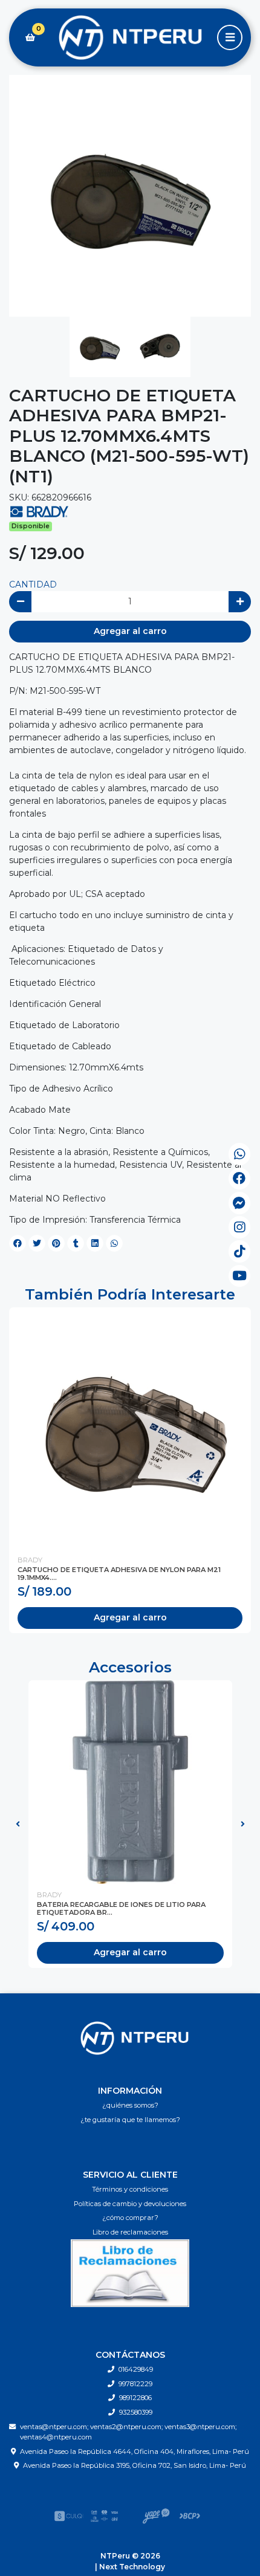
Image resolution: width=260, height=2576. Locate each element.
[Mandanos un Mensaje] (240, 1203)
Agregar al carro (130, 631)
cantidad (33, 584)
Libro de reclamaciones (130, 2232)
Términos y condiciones (130, 2189)
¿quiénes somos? (130, 2105)
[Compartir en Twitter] (37, 1243)
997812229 (135, 2384)
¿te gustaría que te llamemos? (130, 2120)
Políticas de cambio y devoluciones (130, 2204)
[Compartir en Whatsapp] (114, 1243)
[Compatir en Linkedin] (95, 1243)
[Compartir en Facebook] (18, 1243)
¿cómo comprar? (130, 2218)
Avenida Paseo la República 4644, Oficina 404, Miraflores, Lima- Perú (135, 2451)
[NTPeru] (130, 38)
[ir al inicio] (135, 2038)
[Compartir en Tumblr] (76, 1243)
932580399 (136, 2412)
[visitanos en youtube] (240, 1276)
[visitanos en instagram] (240, 1227)
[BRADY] (39, 511)
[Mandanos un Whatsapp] (240, 1154)
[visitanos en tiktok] (240, 1251)
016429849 (136, 2369)
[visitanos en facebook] (240, 1179)
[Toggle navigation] (230, 37)
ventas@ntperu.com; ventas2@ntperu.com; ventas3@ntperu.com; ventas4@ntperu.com (128, 2432)
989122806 (135, 2398)
